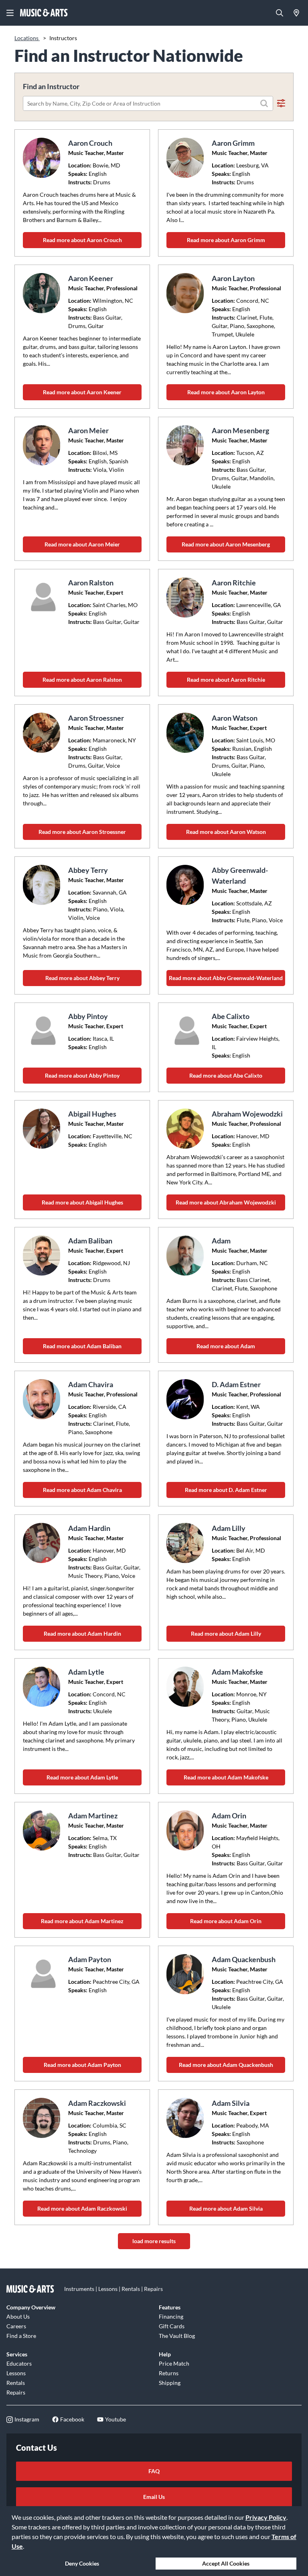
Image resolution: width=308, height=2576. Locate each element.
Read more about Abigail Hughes (82, 1202)
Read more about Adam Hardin (82, 1633)
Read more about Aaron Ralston (82, 680)
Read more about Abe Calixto (226, 1075)
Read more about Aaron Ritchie (226, 680)
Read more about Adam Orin (226, 1921)
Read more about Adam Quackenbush (226, 2065)
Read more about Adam (226, 1346)
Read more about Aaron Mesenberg (226, 544)
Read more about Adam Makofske (226, 1777)
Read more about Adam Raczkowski (82, 2208)
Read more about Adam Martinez (82, 1921)
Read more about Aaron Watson (226, 832)
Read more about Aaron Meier (82, 544)
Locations (27, 38)
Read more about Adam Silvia (226, 2208)
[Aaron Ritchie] (186, 597)
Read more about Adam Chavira (82, 1490)
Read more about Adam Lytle (82, 1777)
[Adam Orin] (186, 1830)
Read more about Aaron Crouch (82, 240)
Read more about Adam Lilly (226, 1633)
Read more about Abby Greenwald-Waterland (226, 978)
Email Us (154, 2497)
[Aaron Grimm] (186, 158)
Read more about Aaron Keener (82, 392)
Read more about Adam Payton (82, 2065)
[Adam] (186, 1255)
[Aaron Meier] (43, 445)
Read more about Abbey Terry (82, 978)
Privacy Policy (266, 2517)
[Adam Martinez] (43, 1830)
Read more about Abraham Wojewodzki (226, 1202)
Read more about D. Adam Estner (226, 1490)
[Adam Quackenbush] (186, 1974)
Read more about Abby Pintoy (82, 1075)
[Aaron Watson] (186, 733)
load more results (154, 2241)
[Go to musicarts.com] (44, 13)
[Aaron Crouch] (43, 158)
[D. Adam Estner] (186, 1399)
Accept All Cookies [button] (226, 2563)
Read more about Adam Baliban (82, 1346)
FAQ (154, 2471)
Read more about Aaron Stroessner (82, 832)
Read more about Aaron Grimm (226, 240)
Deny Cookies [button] (82, 2563)
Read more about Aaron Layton (226, 392)
